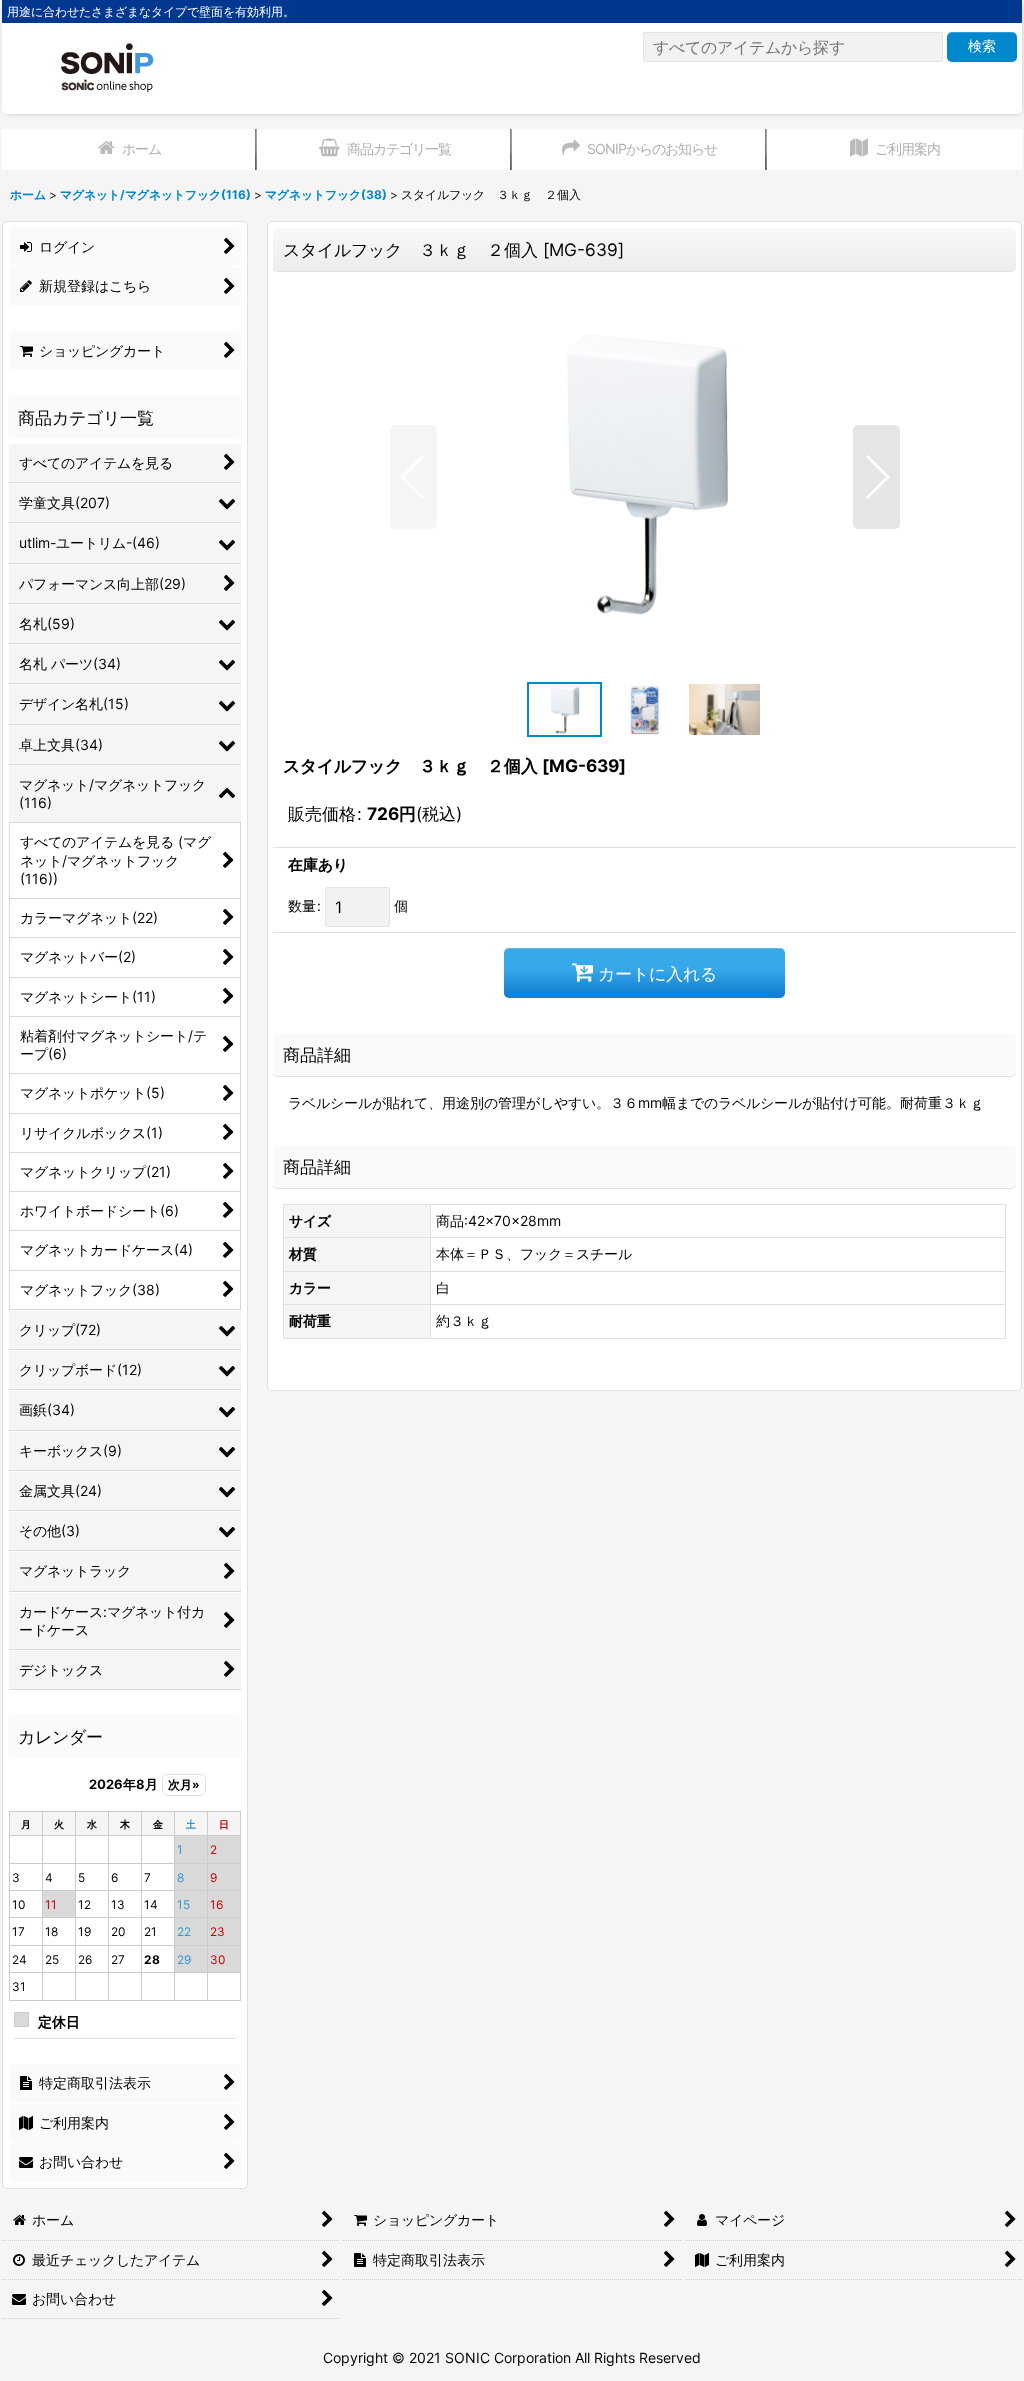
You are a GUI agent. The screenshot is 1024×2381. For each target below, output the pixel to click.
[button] (413, 477)
